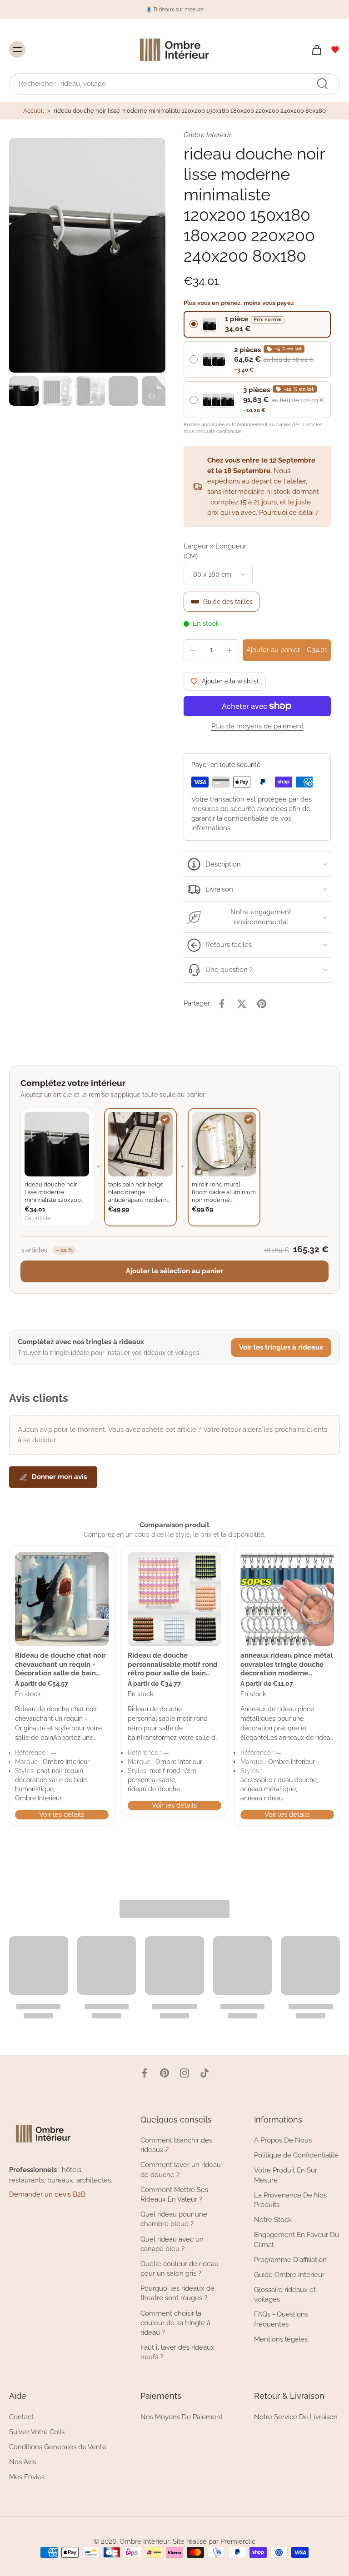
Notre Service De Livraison (296, 2417)
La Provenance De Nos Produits (290, 2200)
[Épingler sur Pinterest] (262, 1004)
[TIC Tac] (204, 2073)
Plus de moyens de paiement (257, 727)
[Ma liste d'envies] (335, 50)
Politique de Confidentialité (296, 2156)
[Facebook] (145, 2073)
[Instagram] (184, 2073)
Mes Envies (27, 2477)
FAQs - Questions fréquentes (281, 2319)
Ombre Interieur (145, 2542)
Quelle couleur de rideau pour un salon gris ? (179, 2269)
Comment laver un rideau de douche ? (181, 2170)
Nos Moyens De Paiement (182, 2417)
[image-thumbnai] (24, 391)
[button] (287, 650)
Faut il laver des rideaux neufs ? (177, 2353)
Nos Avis (22, 2462)
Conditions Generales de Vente (58, 2447)
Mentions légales (281, 2339)
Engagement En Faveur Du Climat (297, 2240)
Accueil (34, 111)
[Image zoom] (87, 255)
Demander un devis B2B (47, 2195)
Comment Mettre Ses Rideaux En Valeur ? (174, 2195)
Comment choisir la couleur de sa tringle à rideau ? (175, 2323)
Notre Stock (273, 2220)
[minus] (193, 650)
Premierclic (238, 2542)
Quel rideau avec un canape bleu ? (172, 2244)
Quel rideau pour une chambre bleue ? (174, 2220)
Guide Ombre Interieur (289, 2275)
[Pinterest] (165, 2073)
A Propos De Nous (283, 2141)
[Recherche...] (322, 84)
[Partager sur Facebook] (222, 1004)
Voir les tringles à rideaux (281, 1347)
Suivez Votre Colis (37, 2432)
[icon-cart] (316, 50)
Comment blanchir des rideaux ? (176, 2145)
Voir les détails (62, 1814)
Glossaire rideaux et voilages (285, 2294)
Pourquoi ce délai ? (289, 513)
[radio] (257, 324)
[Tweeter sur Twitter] (242, 1004)
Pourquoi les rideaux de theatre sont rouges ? (177, 2294)
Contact (21, 2417)
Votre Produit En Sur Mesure (286, 2175)
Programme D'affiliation (290, 2260)
